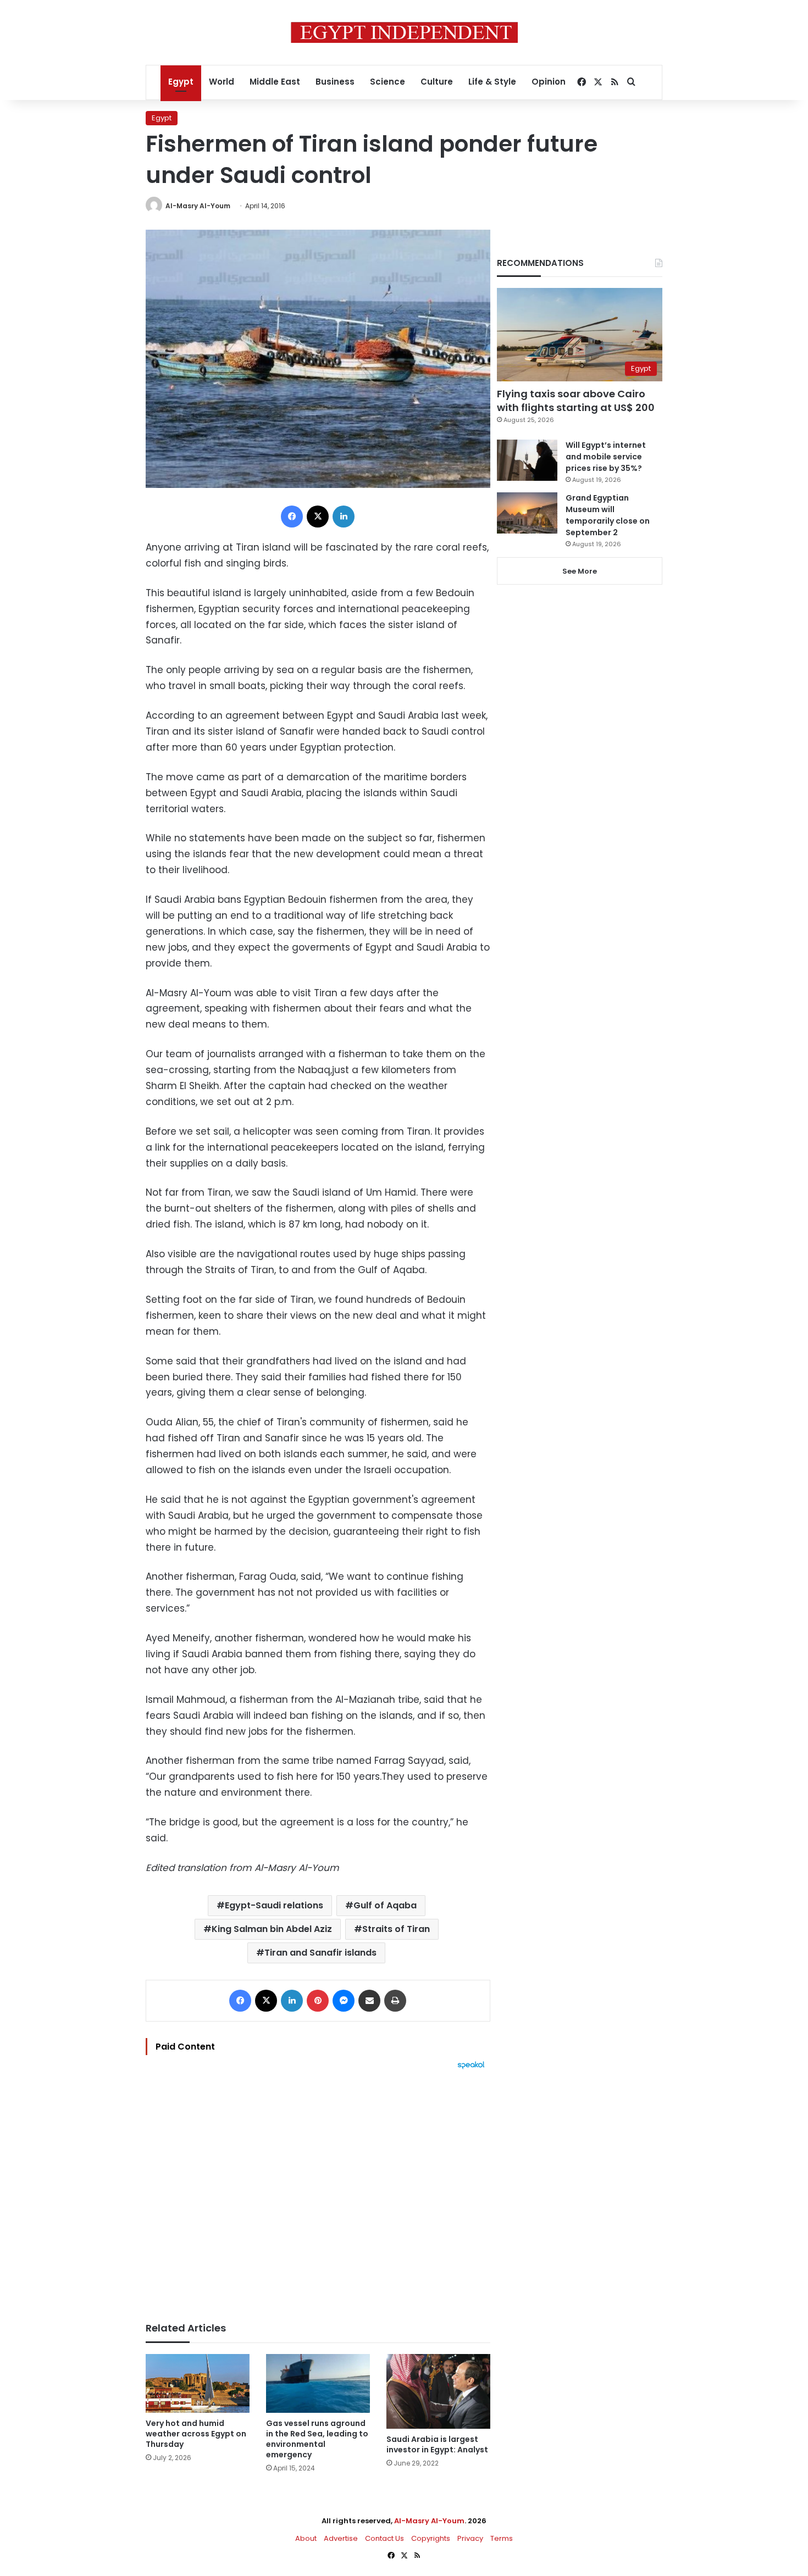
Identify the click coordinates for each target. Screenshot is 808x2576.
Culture (437, 82)
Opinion (549, 82)
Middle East (275, 82)
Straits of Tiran (396, 1929)
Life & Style (492, 82)
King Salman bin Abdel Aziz (272, 1929)
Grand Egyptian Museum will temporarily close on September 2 (608, 515)
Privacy (470, 2538)
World (222, 82)
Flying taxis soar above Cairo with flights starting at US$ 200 (576, 401)
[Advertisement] (318, 2190)
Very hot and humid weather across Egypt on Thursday (196, 2434)
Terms (502, 2538)
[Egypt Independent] (404, 32)
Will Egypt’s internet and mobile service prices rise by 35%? (606, 457)
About (306, 2538)
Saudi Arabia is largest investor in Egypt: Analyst (437, 2444)
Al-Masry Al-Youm (198, 206)
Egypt (181, 82)
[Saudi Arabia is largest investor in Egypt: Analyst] (438, 2391)
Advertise (341, 2538)
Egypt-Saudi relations (274, 1905)
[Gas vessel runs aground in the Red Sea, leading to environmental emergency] (318, 2383)
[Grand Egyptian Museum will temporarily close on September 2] (527, 513)
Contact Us (384, 2538)
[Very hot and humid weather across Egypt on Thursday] (198, 2383)
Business (335, 82)
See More (580, 571)
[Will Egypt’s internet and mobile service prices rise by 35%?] (527, 460)
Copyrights (431, 2538)
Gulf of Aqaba (385, 1905)
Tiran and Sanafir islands (320, 1953)
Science (388, 82)
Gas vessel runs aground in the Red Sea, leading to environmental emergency (317, 2439)
